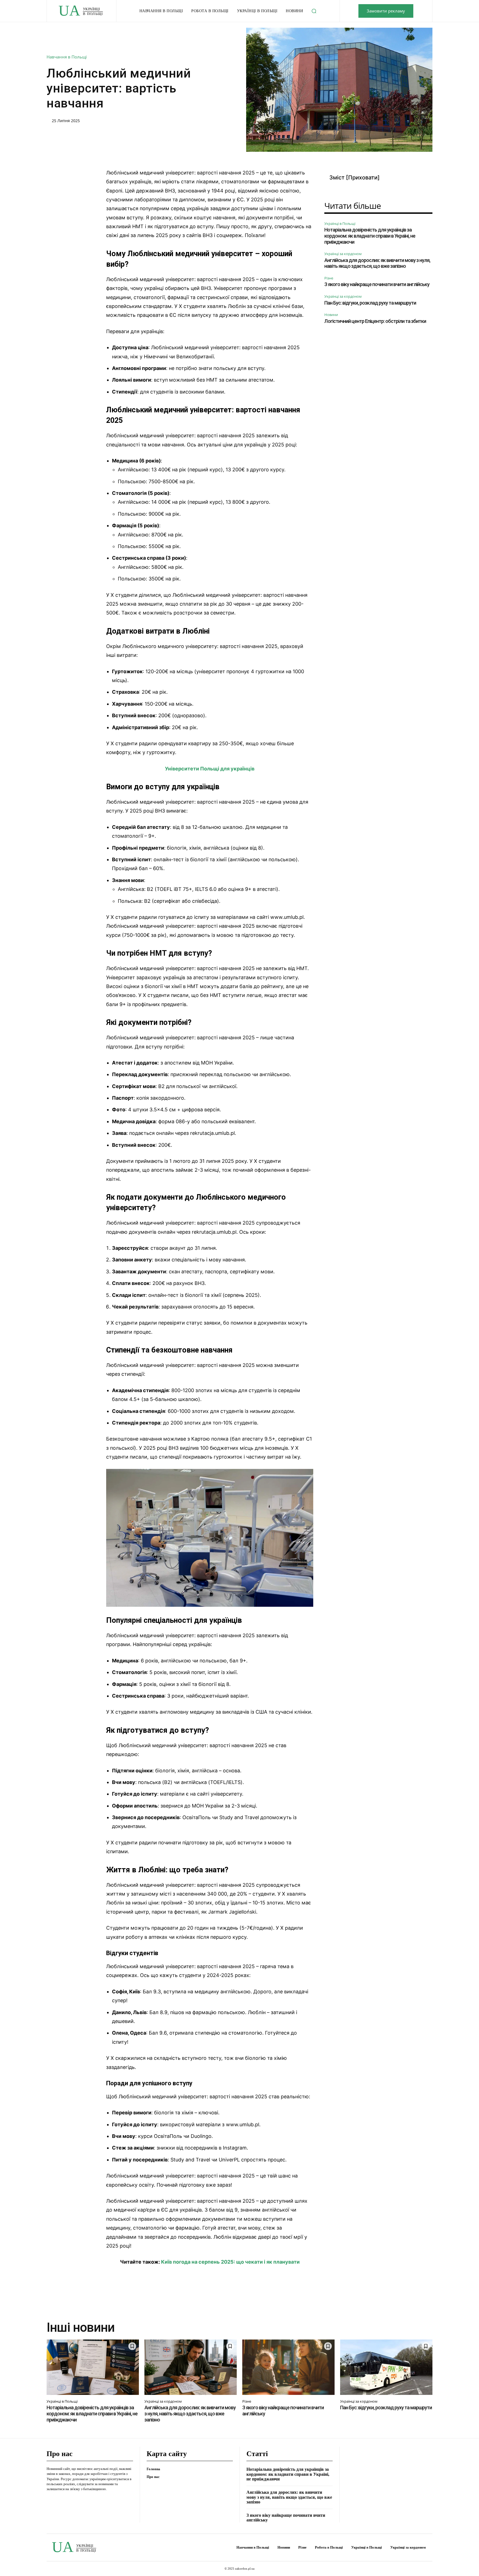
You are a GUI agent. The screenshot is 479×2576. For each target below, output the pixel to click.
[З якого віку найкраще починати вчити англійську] (288, 2367)
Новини (331, 315)
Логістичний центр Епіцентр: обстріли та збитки (375, 321)
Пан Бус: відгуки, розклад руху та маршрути (370, 303)
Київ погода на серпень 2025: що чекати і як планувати (230, 2262)
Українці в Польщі (340, 223)
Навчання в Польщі (67, 57)
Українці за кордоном (343, 254)
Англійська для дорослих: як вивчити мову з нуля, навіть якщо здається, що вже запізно (377, 263)
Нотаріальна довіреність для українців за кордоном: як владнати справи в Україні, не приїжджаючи (370, 236)
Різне (329, 278)
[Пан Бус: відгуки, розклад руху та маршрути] (386, 2367)
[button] (314, 11)
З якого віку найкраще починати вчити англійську (377, 284)
